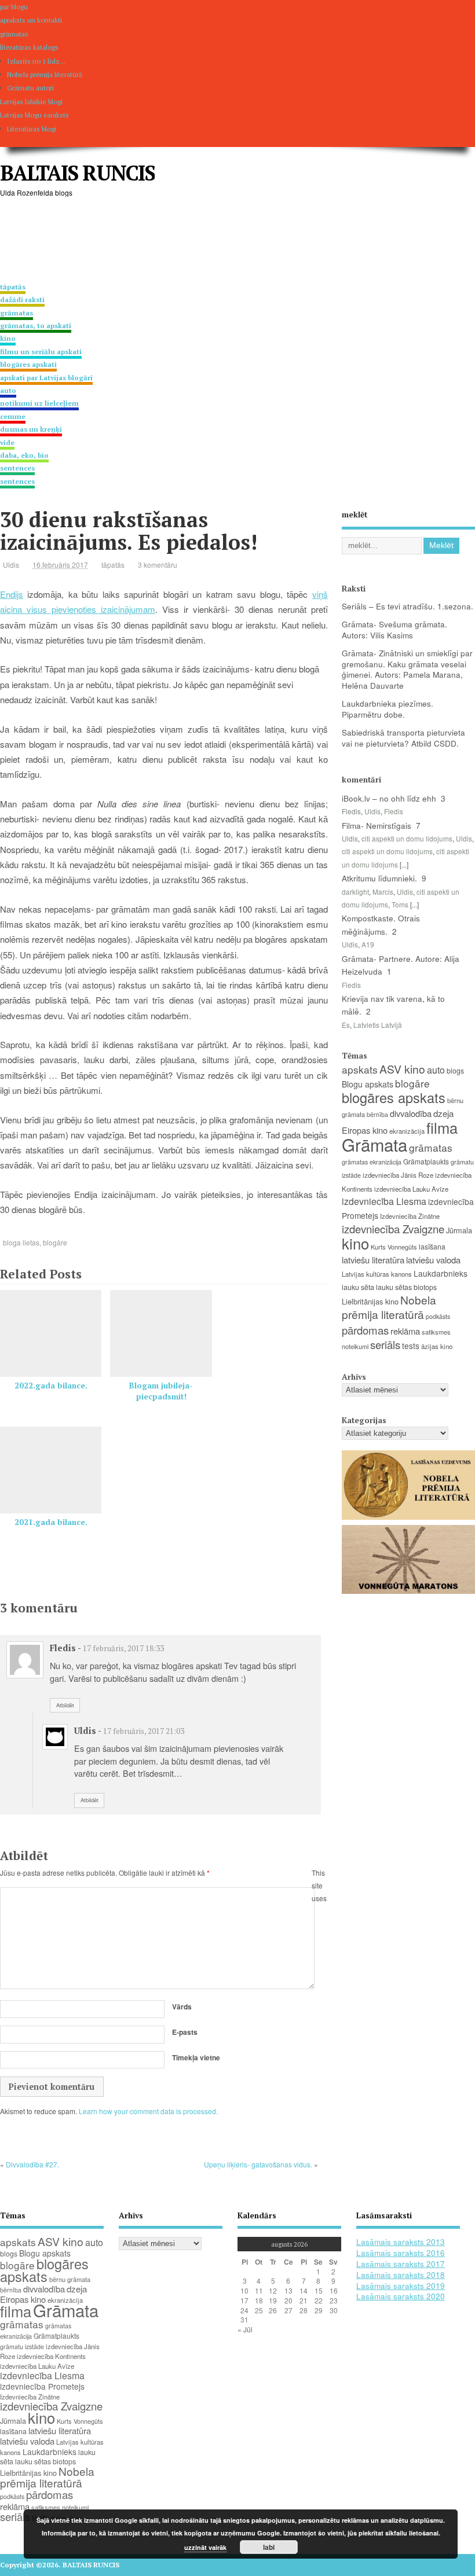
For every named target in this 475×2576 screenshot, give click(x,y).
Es (346, 1025)
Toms (400, 904)
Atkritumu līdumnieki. (379, 878)
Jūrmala (459, 1230)
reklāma (405, 1331)
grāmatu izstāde (22, 2347)
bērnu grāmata (70, 2279)
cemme (31, 423)
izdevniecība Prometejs (42, 2386)
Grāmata (374, 1144)
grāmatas (431, 1147)
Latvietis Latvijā (378, 1025)
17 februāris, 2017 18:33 (123, 1648)
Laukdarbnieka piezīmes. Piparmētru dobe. (388, 709)
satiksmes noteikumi (60, 2507)
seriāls (385, 1344)
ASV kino (402, 1069)
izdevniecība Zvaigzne (393, 1229)
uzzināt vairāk (205, 2547)
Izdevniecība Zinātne (410, 1216)
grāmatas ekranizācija (372, 1162)
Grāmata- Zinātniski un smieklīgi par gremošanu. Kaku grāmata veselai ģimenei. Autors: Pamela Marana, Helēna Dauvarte (407, 670)
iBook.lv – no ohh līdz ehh (389, 798)
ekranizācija (407, 1131)
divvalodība (411, 1113)
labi (269, 2547)
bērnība (377, 1114)
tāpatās (113, 565)
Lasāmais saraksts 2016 (401, 2253)
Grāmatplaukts (426, 1161)
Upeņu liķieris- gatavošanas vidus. (258, 2164)
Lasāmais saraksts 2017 (401, 2264)
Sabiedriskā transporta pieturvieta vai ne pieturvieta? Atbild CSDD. (403, 738)
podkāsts (438, 1316)
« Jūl (245, 2329)
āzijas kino (437, 1346)
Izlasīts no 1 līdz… (36, 61)
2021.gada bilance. (51, 1522)
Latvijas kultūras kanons (377, 1274)
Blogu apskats (368, 1084)
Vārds (182, 2007)
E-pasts (185, 2032)
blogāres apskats (394, 1097)
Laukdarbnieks (441, 1273)
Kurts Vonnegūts (394, 1247)
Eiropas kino (365, 1130)
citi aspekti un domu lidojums (407, 838)
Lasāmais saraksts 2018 (401, 2275)
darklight (355, 892)
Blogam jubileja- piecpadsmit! (161, 1391)
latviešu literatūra (373, 1260)
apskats (360, 1069)
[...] (404, 864)
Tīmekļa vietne (196, 2057)
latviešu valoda (433, 1260)
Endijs (12, 594)
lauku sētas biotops (406, 1287)
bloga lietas (21, 1242)
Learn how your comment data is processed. (148, 2111)
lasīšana (432, 1247)
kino (355, 1243)
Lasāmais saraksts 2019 (401, 2286)
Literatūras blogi (32, 129)
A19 (368, 944)
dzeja (443, 1113)
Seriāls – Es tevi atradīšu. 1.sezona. (408, 606)
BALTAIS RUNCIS (77, 173)
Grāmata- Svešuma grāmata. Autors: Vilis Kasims (394, 630)
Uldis (11, 565)
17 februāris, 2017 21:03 (144, 1731)
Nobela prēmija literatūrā (45, 74)
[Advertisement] (211, 241)
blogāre (55, 1242)
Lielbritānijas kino (370, 1301)
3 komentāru (158, 565)
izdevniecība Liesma (384, 1201)
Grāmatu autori (30, 88)
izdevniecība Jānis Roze (398, 1175)
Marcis (383, 892)
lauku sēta (358, 1287)
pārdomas (365, 1330)
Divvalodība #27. (32, 2164)
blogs (455, 1070)
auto (39, 397)
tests (411, 1346)
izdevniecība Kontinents (51, 2356)
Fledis (351, 811)
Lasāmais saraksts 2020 (401, 2296)
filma (442, 1127)
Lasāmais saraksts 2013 (401, 2242)
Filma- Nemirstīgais (377, 826)
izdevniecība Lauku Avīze (411, 1189)
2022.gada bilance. (51, 1386)
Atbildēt (65, 1705)
